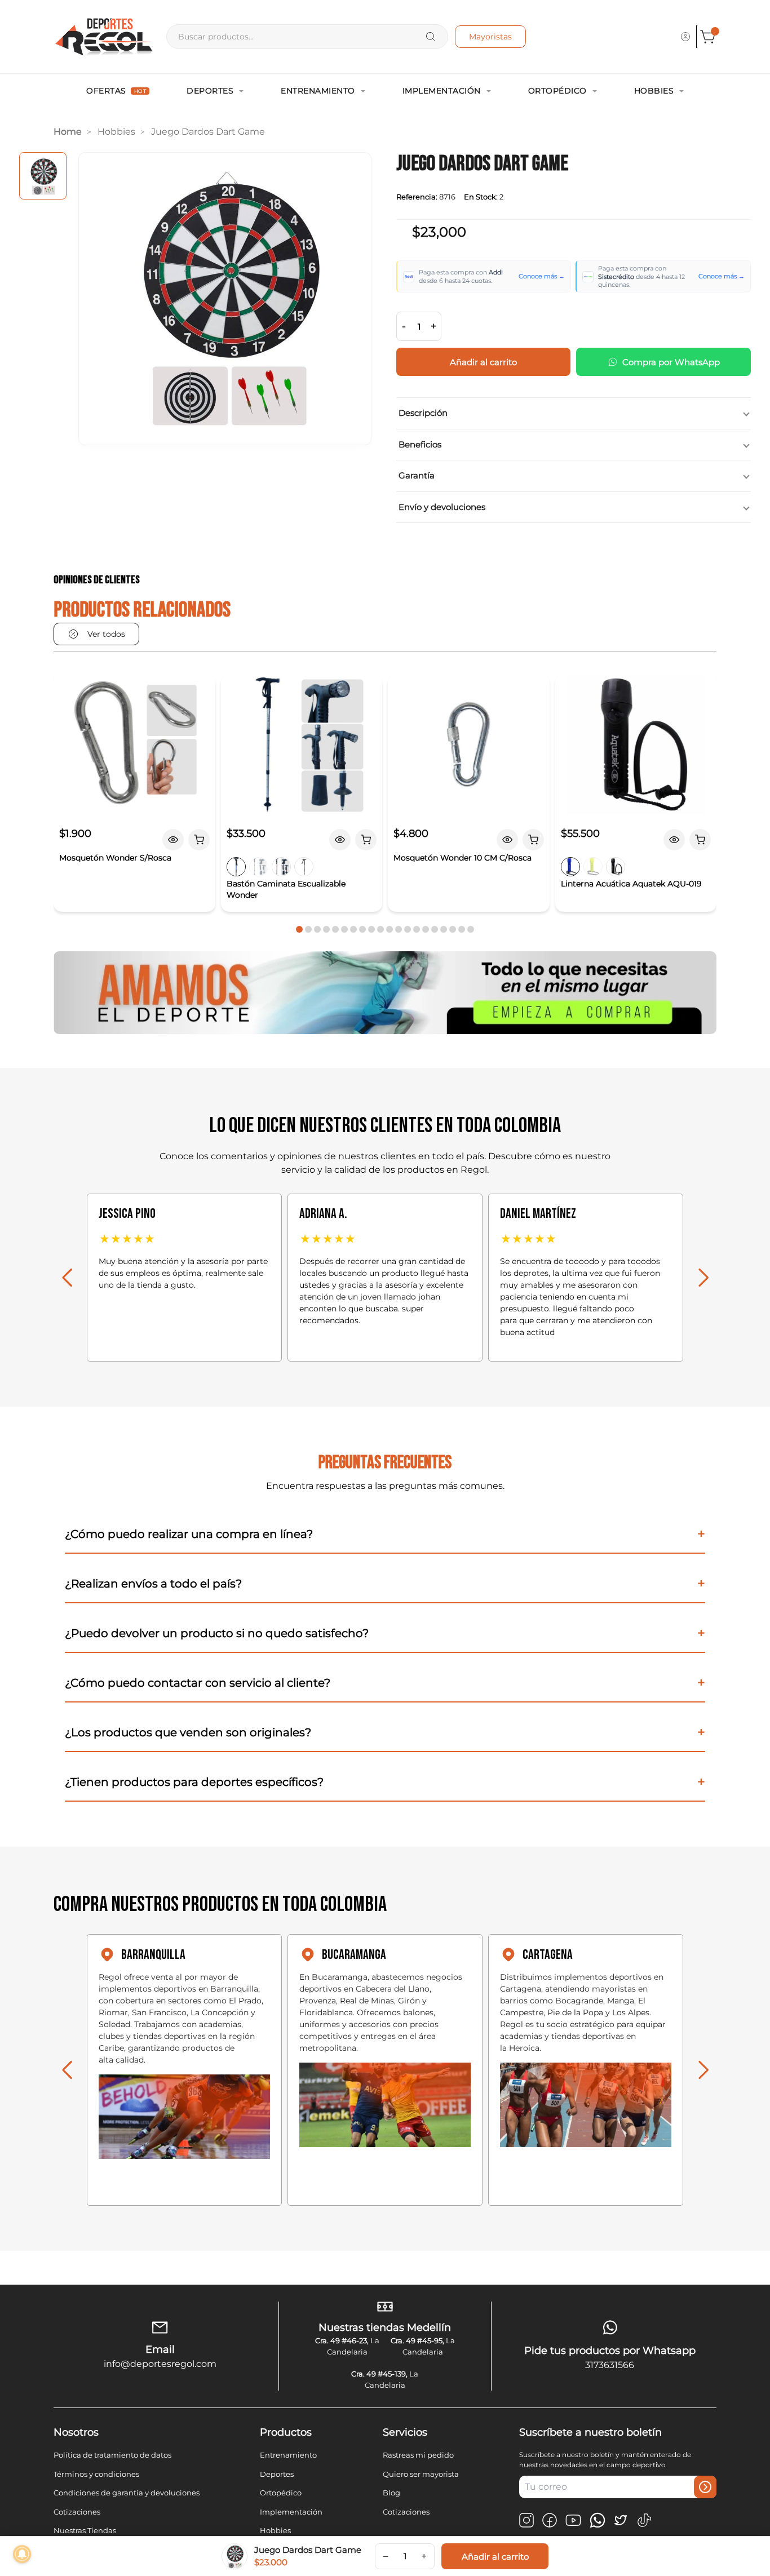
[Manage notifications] (22, 2554)
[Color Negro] (304, 867)
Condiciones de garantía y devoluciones (127, 2493)
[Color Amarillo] (593, 867)
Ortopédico (557, 91)
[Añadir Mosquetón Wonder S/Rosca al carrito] (199, 840)
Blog (391, 2493)
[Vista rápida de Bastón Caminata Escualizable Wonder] (340, 840)
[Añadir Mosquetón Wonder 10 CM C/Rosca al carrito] (533, 840)
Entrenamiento (318, 91)
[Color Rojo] (281, 867)
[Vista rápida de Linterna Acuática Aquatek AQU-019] (674, 840)
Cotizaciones (77, 2512)
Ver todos (106, 634)
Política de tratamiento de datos (112, 2455)
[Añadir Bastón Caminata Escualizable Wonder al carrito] (366, 840)
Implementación (442, 91)
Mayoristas (490, 37)
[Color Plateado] (259, 867)
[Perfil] (685, 37)
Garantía (417, 475)
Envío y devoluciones (442, 507)
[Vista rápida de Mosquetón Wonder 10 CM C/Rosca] (507, 840)
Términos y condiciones (96, 2474)
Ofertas (116, 91)
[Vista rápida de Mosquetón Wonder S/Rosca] (173, 840)
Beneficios (420, 444)
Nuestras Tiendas (85, 2530)
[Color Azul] (236, 867)
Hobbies (654, 91)
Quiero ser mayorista (421, 2474)
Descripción (423, 413)
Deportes (210, 91)
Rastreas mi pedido (418, 2455)
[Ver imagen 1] (43, 176)
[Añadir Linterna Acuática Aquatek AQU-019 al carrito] (700, 840)
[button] (299, 929)
